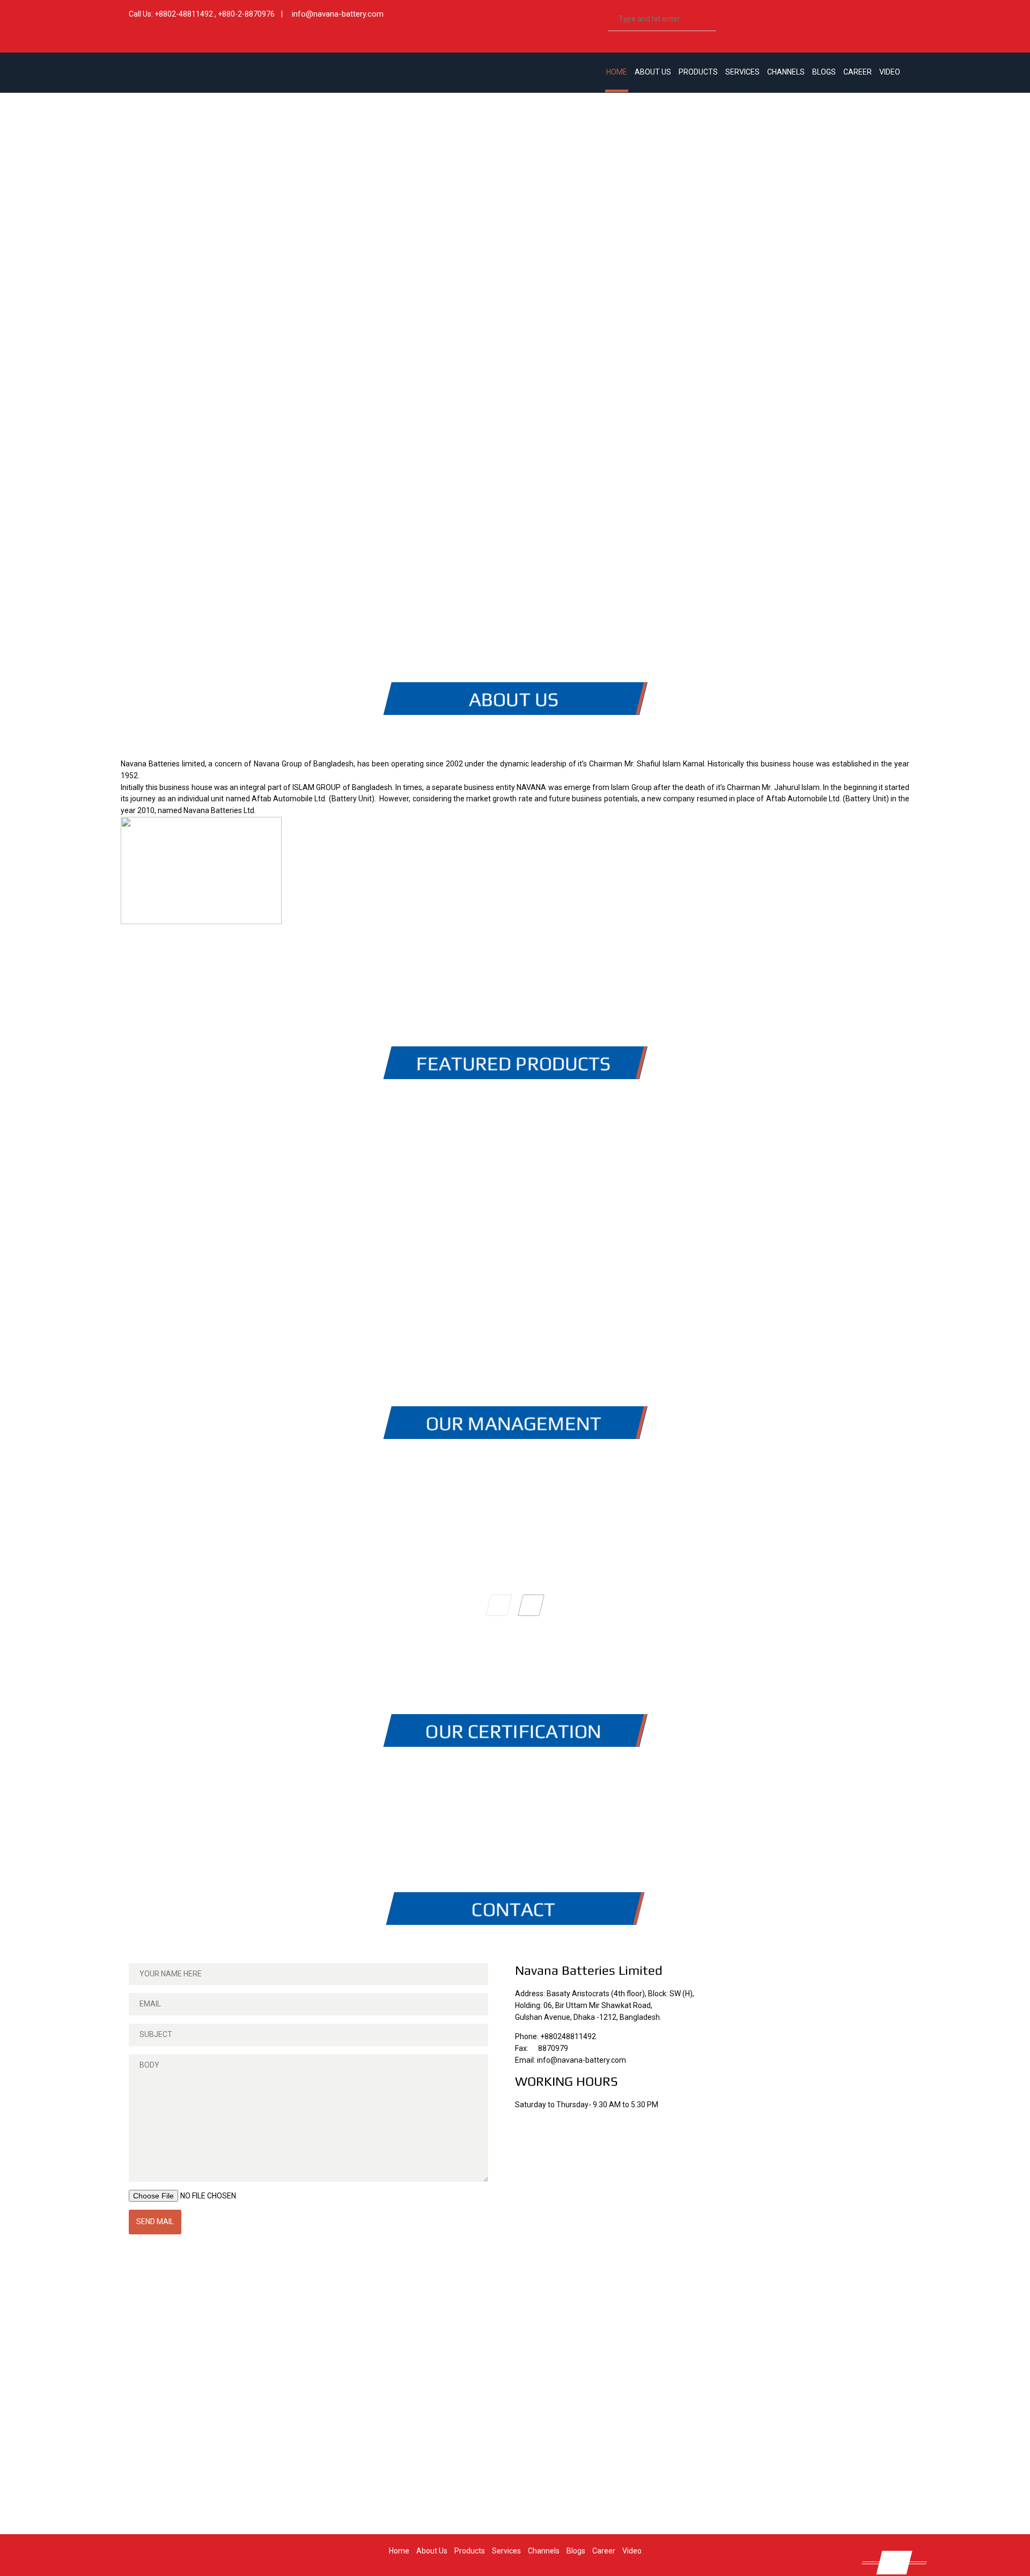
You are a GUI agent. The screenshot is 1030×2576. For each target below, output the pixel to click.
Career (858, 72)
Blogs (824, 72)
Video (890, 72)
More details (252, 1190)
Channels (786, 72)
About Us (653, 72)
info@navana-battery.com (338, 14)
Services (742, 72)
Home (617, 72)
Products (698, 72)
